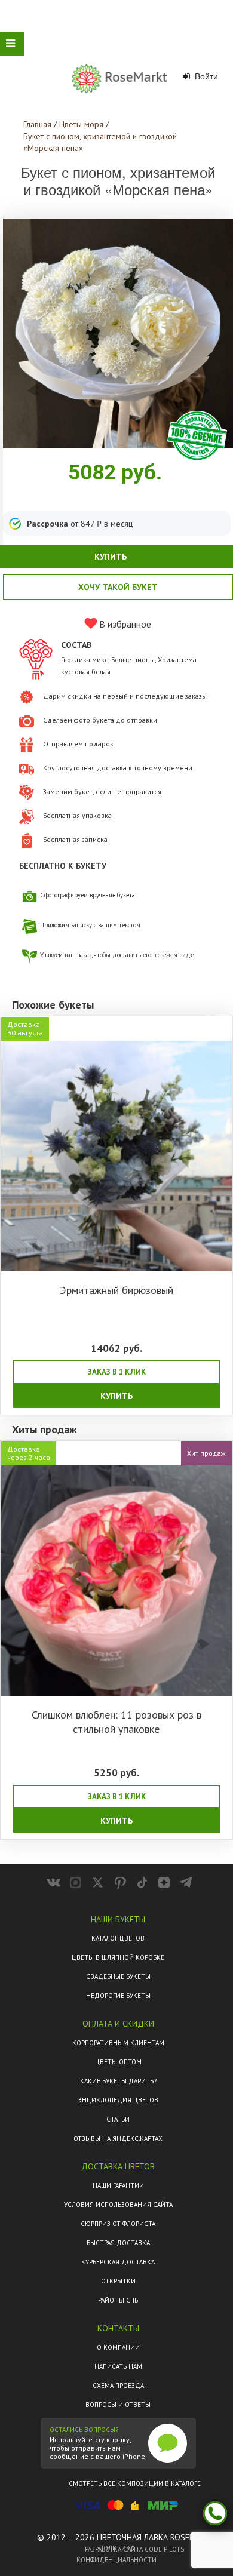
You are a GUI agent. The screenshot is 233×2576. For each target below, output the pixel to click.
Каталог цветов (118, 1938)
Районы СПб (118, 2300)
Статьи (118, 2119)
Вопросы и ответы (118, 2405)
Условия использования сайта (118, 2205)
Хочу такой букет (118, 587)
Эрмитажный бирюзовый (116, 1290)
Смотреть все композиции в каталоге (135, 2483)
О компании (118, 2347)
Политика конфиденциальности (116, 2554)
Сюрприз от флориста (118, 2224)
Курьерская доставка (118, 2262)
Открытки (118, 2281)
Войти (205, 76)
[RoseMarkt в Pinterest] (120, 1882)
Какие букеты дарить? (118, 2081)
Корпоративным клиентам (118, 2043)
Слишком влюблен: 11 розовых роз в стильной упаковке (116, 1722)
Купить (116, 1396)
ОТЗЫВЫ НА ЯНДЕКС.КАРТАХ (118, 2138)
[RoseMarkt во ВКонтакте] (53, 1882)
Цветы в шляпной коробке (118, 1957)
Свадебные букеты (118, 1976)
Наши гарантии (118, 2185)
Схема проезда (118, 2386)
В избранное (124, 624)
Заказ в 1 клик (117, 1372)
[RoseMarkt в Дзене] (164, 1882)
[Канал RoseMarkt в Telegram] (186, 1882)
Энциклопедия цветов (118, 2100)
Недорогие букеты (118, 1996)
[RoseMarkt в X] (98, 1882)
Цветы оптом (118, 2062)
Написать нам (118, 2366)
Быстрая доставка (118, 2243)
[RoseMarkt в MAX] (76, 1882)
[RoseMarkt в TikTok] (142, 1882)
